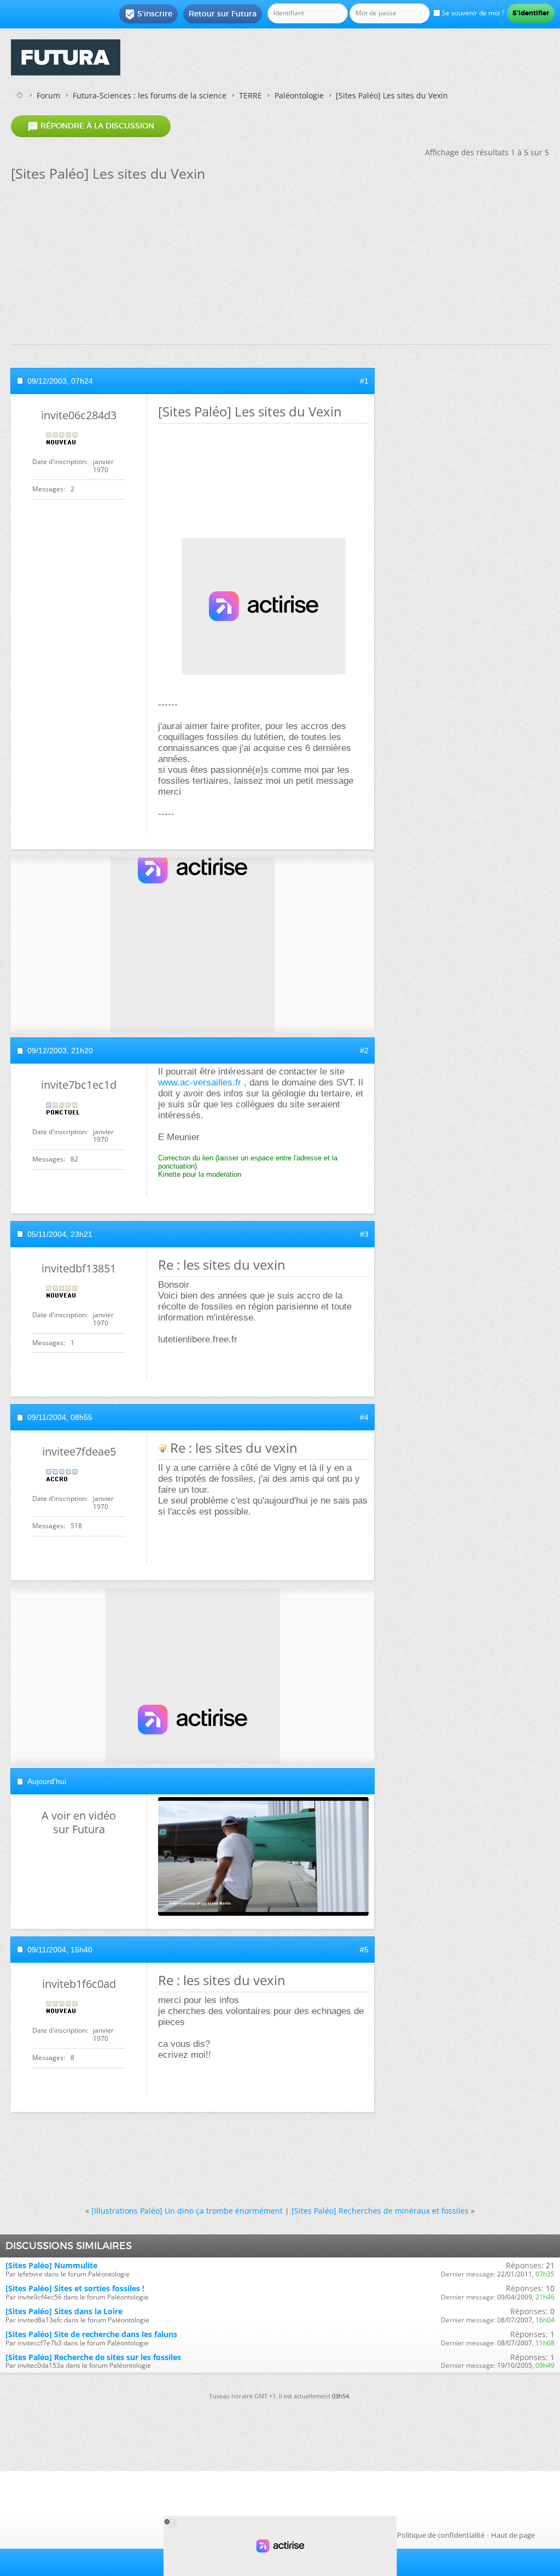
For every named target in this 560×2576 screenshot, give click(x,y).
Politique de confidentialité (441, 2535)
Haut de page (513, 2535)
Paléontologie (299, 95)
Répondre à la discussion (91, 126)
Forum (48, 95)
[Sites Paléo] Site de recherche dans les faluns (91, 2334)
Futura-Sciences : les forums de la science (150, 95)
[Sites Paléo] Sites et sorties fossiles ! (75, 2288)
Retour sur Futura (223, 14)
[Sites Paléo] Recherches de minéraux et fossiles (380, 2211)
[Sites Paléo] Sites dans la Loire (64, 2311)
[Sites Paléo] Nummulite (51, 2265)
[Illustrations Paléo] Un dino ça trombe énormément (187, 2211)
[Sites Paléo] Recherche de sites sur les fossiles (93, 2357)
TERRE (250, 95)
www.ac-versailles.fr (200, 1082)
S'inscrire (148, 14)
